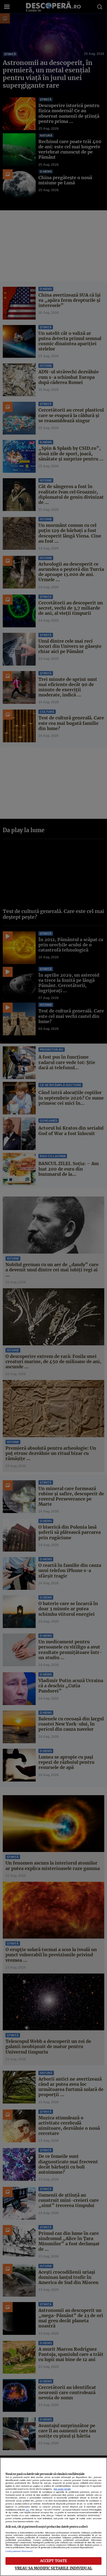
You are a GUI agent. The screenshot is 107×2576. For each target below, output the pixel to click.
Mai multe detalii (62, 2489)
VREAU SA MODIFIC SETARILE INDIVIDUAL (54, 2568)
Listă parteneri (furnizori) (19, 2551)
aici (27, 2510)
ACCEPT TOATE (54, 2561)
